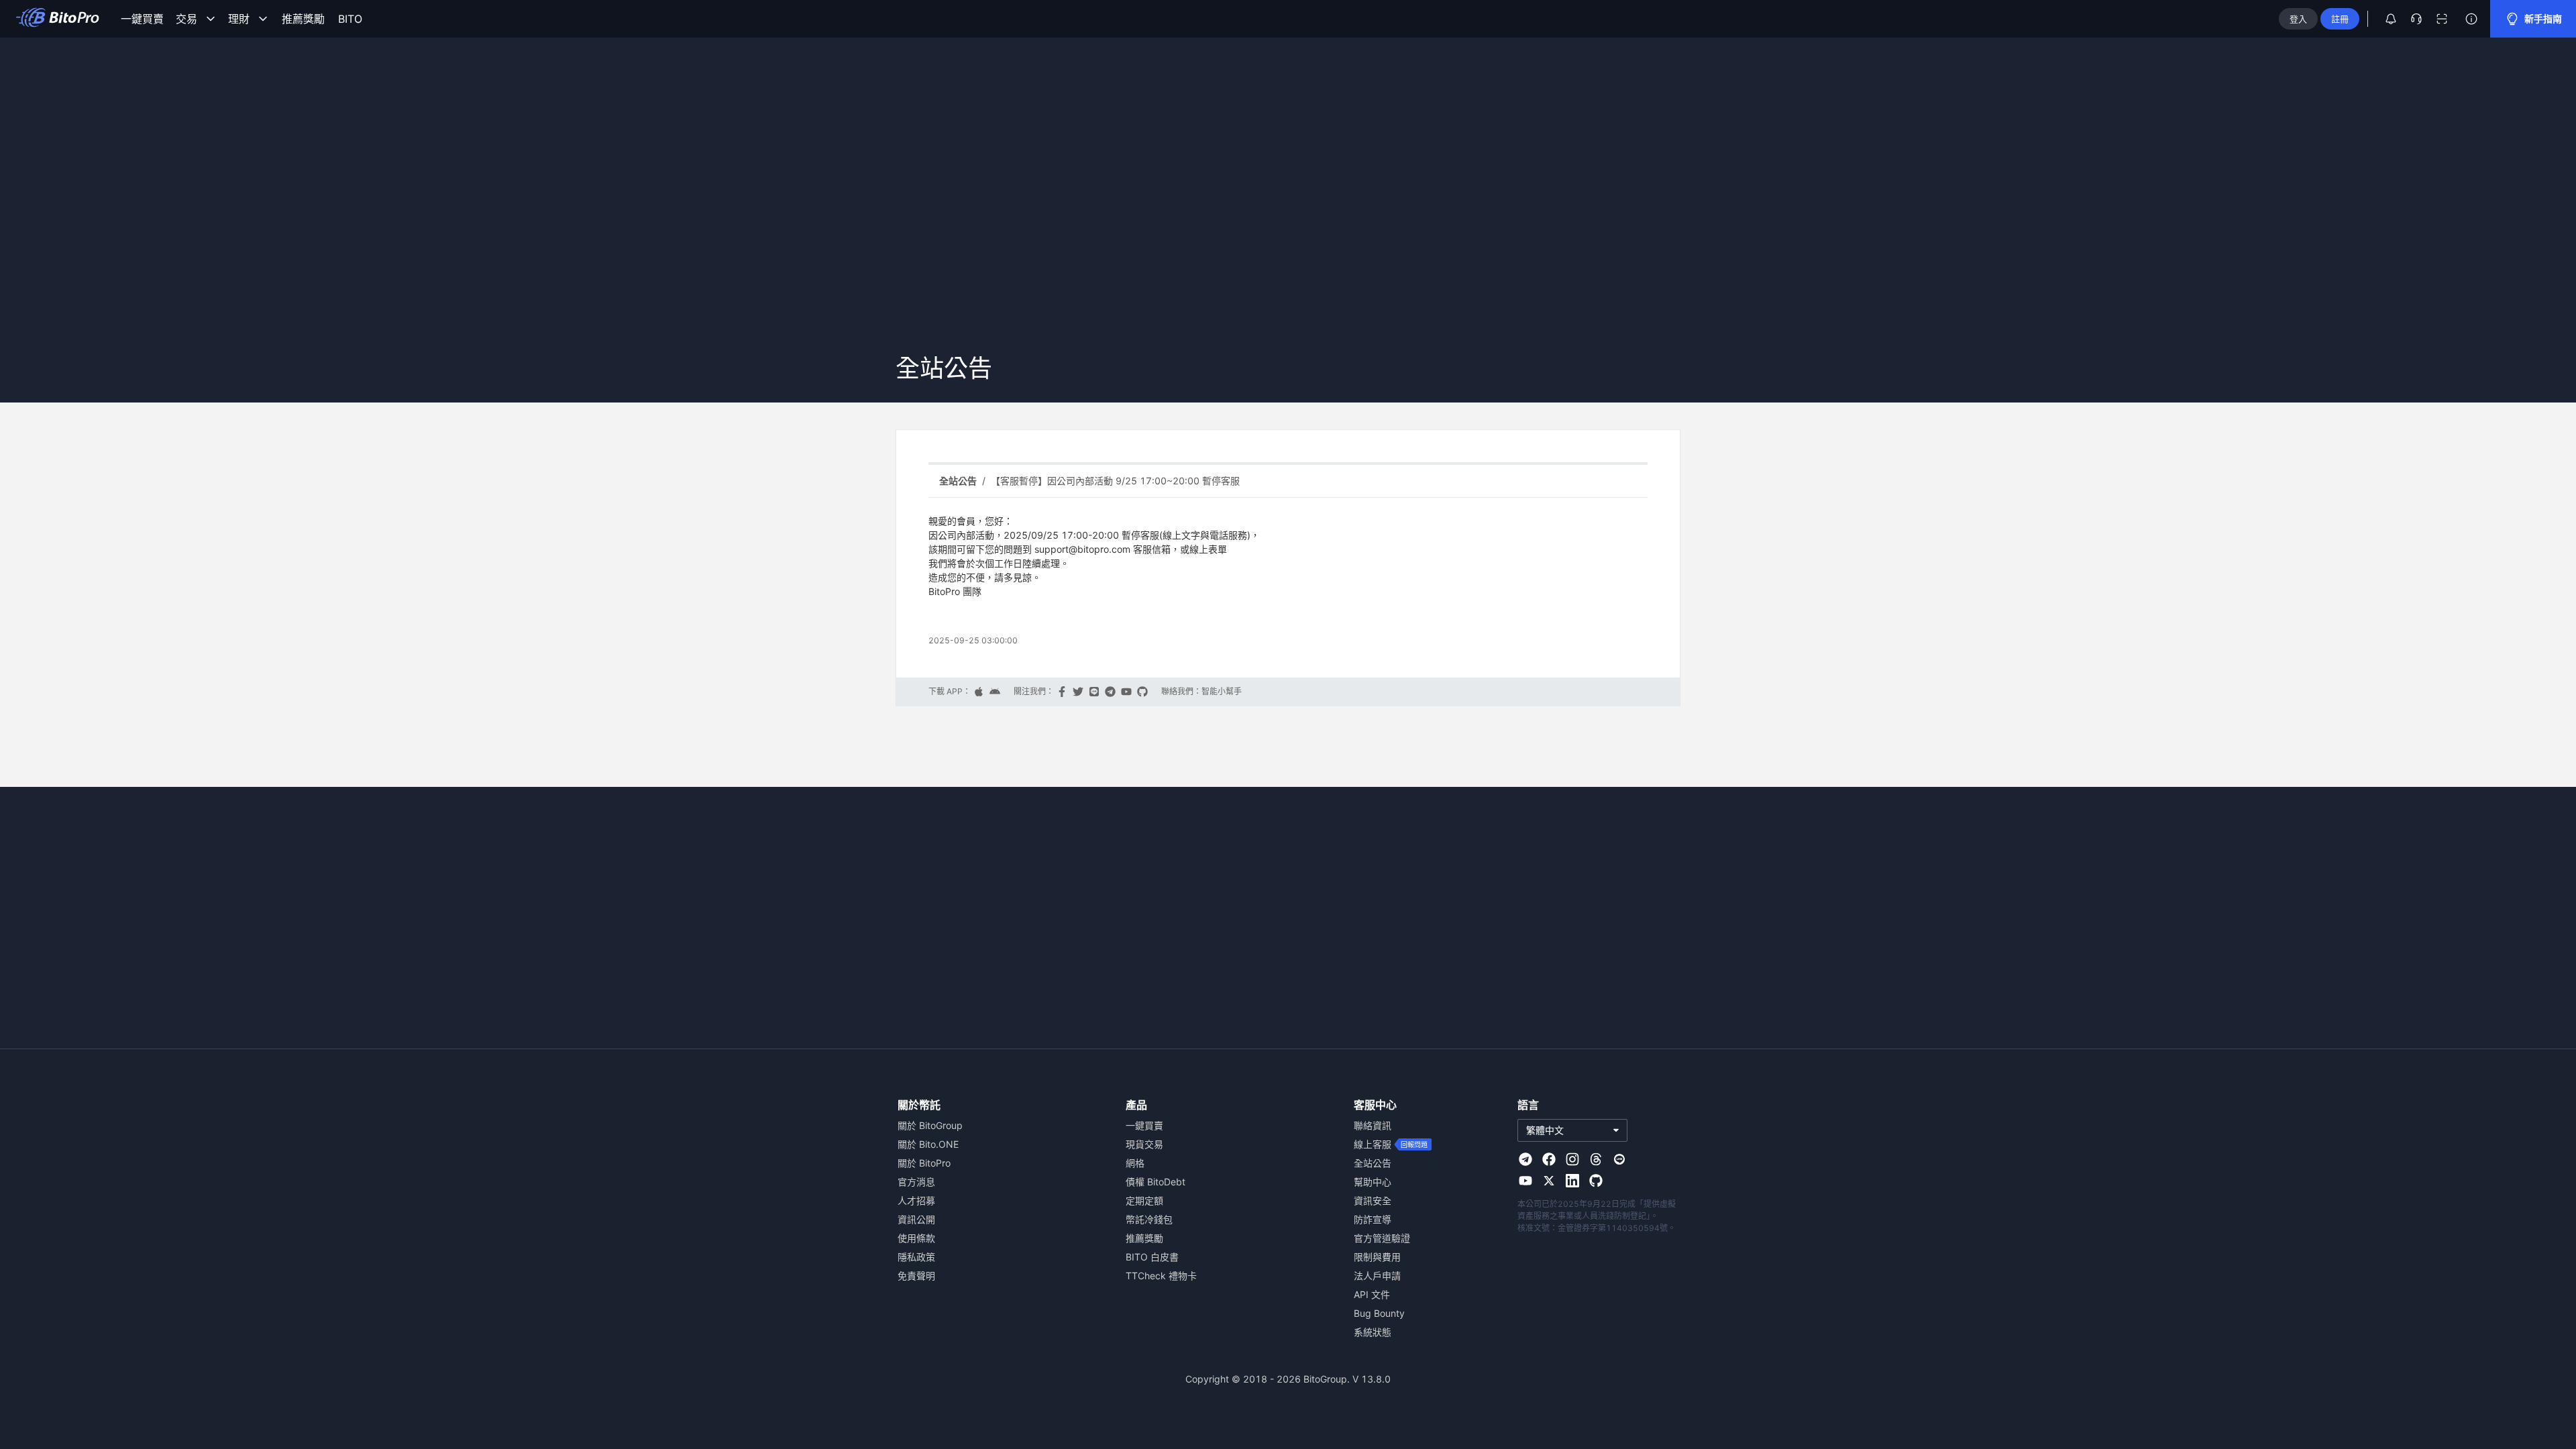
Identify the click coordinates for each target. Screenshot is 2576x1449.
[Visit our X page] (1549, 1181)
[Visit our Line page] (1619, 1159)
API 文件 (1372, 1294)
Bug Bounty (1379, 1313)
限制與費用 (1377, 1257)
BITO (350, 19)
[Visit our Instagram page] (1572, 1159)
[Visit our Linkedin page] (1572, 1181)
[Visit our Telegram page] (1525, 1159)
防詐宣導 (1373, 1219)
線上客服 (1373, 1144)
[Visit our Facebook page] (1549, 1159)
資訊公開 (916, 1219)
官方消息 (916, 1182)
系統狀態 (1373, 1332)
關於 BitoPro (924, 1163)
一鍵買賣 (142, 19)
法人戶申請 (1377, 1276)
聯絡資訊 (1373, 1125)
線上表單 (1208, 549)
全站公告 (1373, 1163)
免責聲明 (916, 1276)
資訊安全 (1373, 1200)
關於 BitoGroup (930, 1125)
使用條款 (916, 1238)
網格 (1135, 1163)
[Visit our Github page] (1596, 1181)
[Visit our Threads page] (1596, 1159)
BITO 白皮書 (1152, 1257)
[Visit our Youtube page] (1525, 1181)
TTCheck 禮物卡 (1161, 1276)
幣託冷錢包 (1149, 1219)
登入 (2298, 19)
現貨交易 (1144, 1144)
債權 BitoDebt (1156, 1182)
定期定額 (1144, 1200)
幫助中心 (1373, 1182)
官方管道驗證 (1382, 1238)
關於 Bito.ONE (928, 1144)
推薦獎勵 (303, 19)
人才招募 (916, 1200)
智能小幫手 (1222, 692)
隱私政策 (916, 1257)
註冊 (2340, 19)
